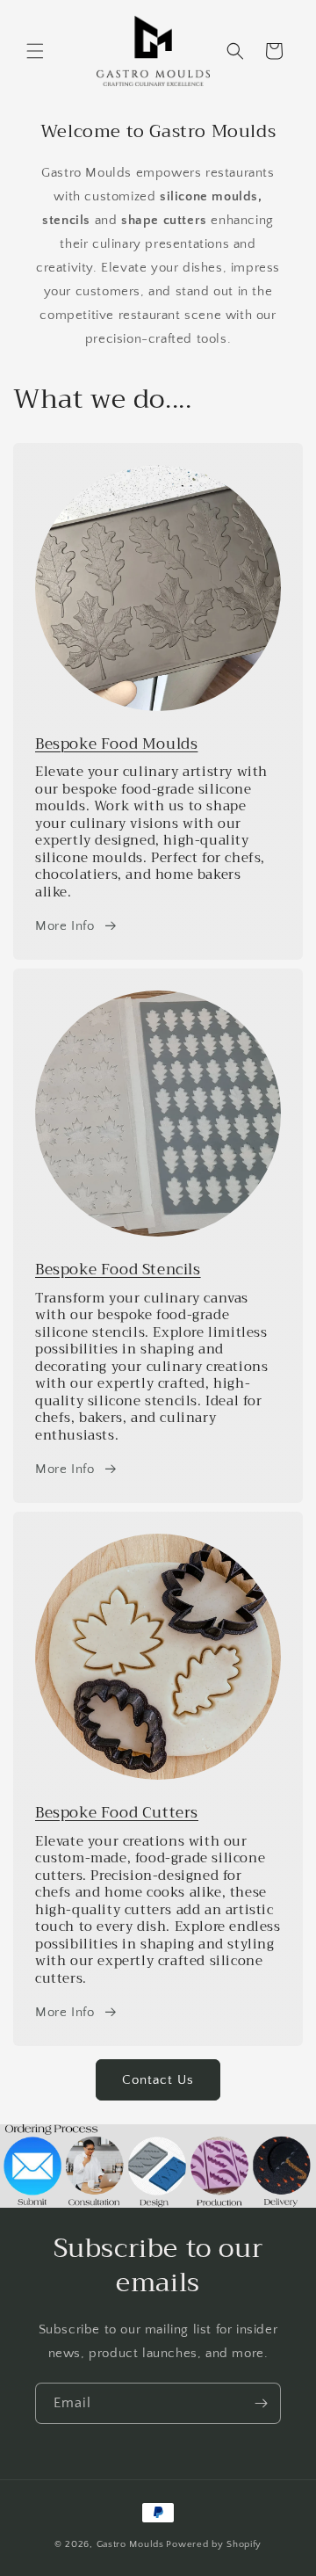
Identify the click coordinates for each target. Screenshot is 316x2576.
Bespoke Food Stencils (118, 1270)
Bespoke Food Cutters (117, 1813)
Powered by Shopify (214, 2544)
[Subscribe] (261, 2403)
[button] (35, 51)
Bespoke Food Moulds (116, 744)
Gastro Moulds (130, 2544)
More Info (65, 926)
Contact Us (158, 2080)
